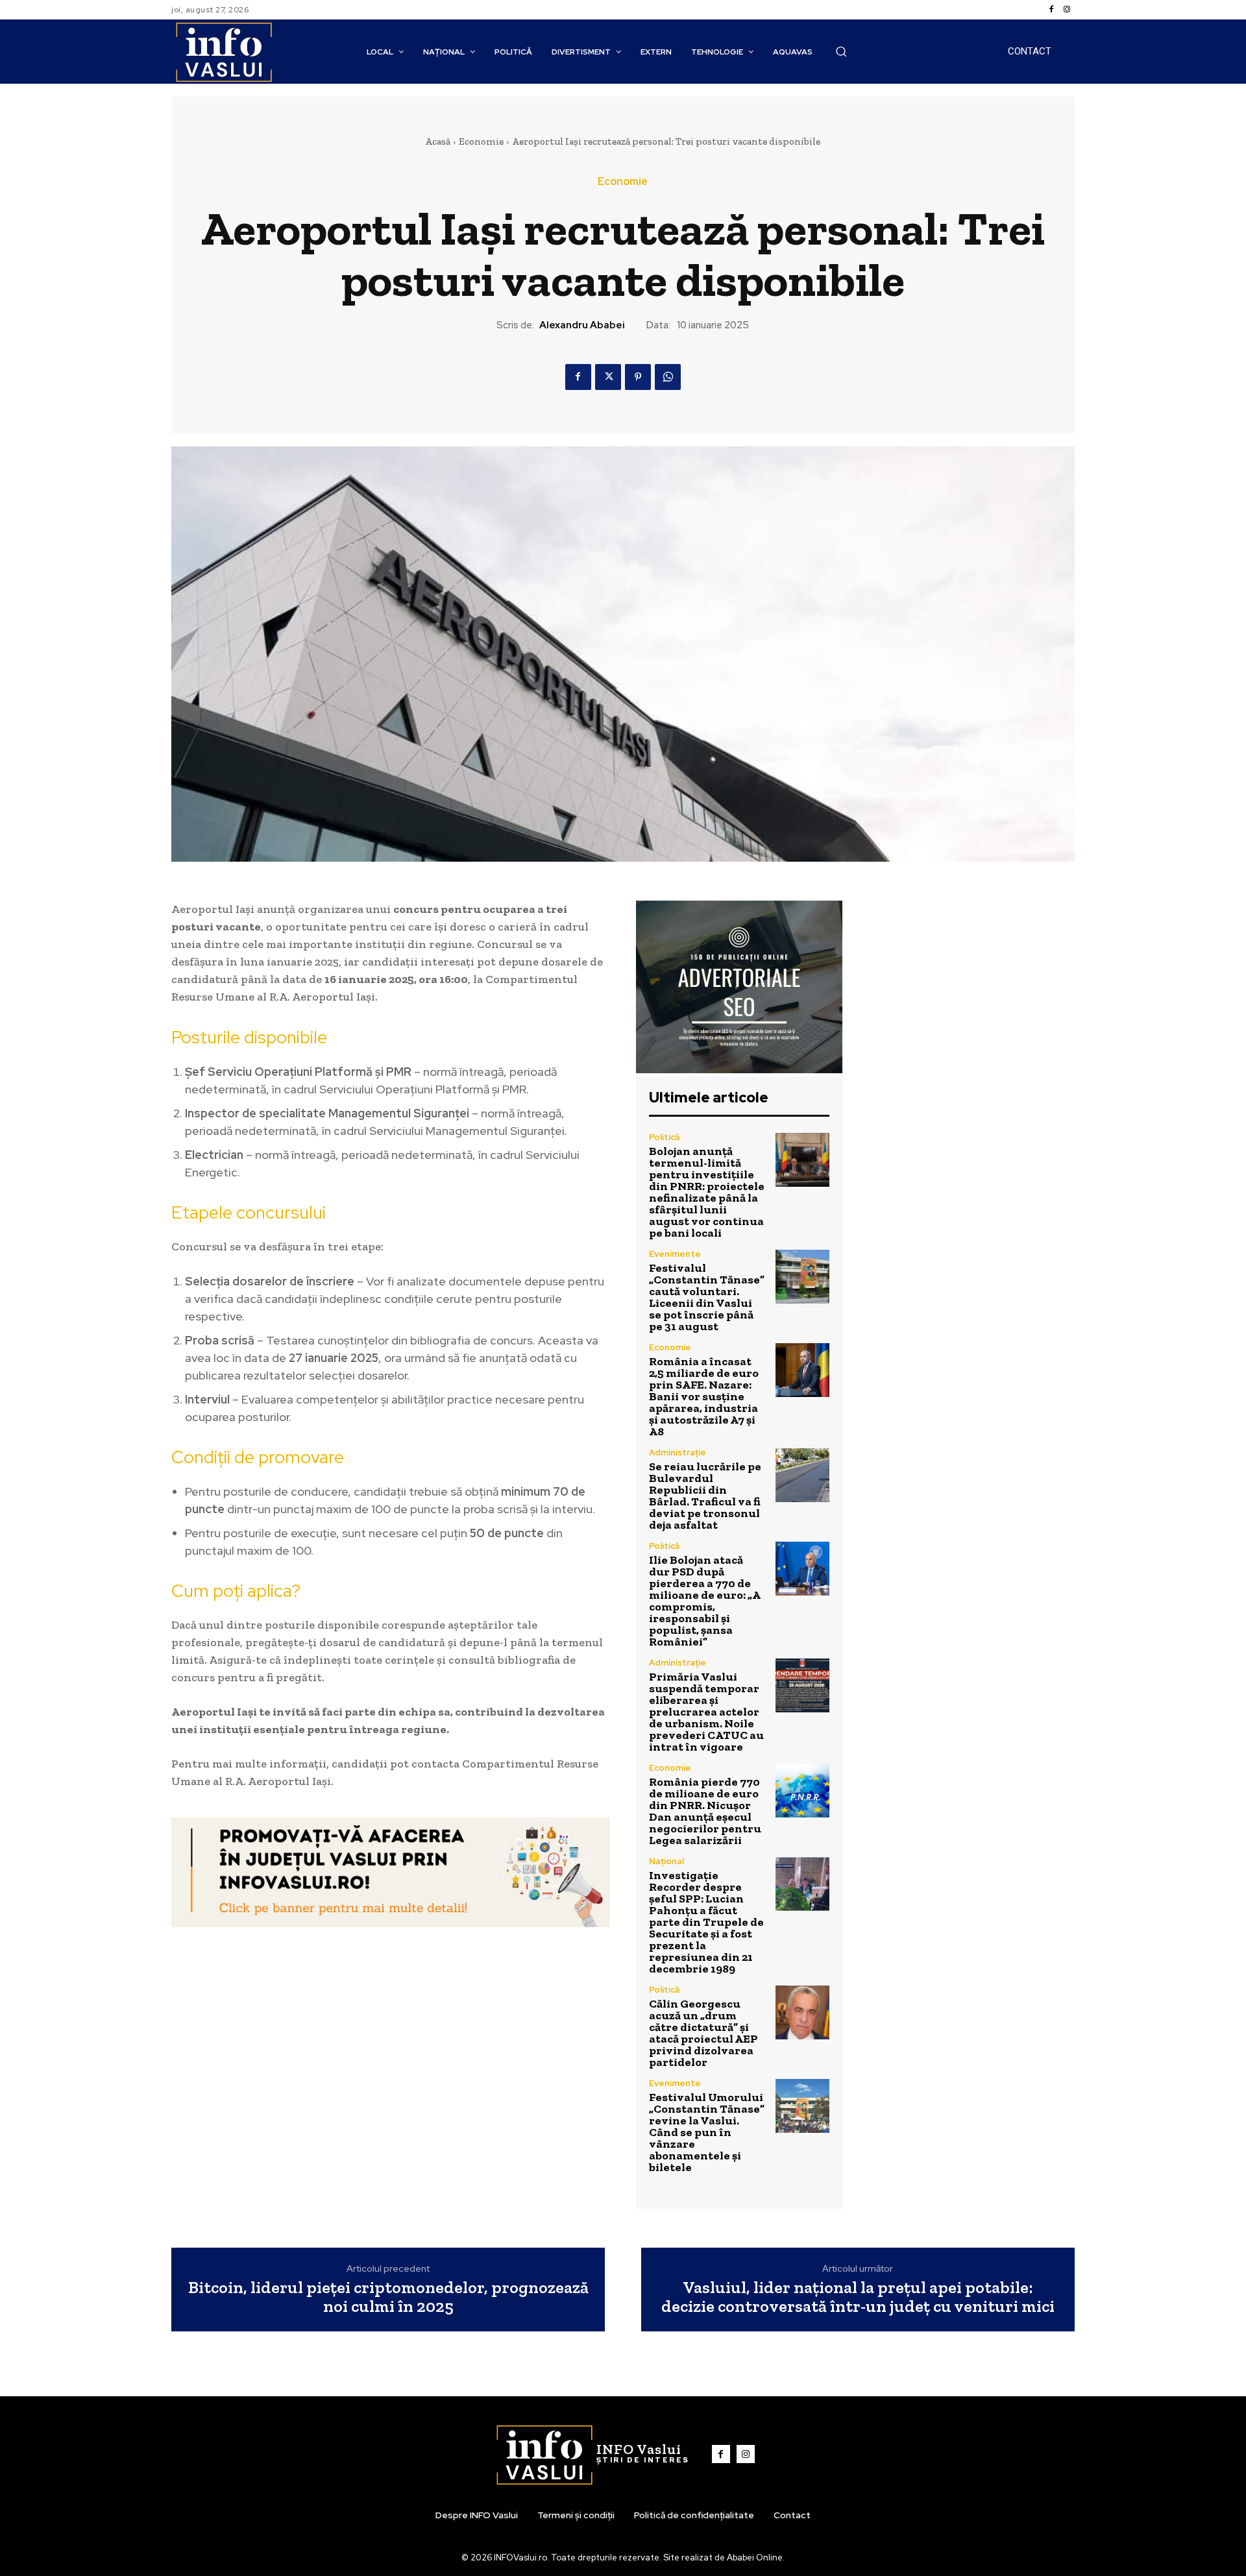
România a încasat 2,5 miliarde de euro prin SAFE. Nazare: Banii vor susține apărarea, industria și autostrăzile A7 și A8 (704, 1396)
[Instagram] (1067, 10)
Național (666, 1861)
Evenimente (675, 1254)
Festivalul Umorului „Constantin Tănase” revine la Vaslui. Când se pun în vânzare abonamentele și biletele (707, 2132)
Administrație (678, 1452)
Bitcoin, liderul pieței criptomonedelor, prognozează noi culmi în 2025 (388, 2297)
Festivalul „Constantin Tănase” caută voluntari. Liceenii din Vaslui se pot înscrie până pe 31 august (707, 1297)
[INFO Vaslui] (224, 52)
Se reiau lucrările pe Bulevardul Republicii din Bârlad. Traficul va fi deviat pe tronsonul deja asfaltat (705, 1496)
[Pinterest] (638, 377)
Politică (664, 1137)
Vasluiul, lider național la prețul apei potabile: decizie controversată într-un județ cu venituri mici (858, 2297)
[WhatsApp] (668, 377)
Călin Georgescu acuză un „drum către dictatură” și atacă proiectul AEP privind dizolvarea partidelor (703, 2033)
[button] (841, 51)
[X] (608, 377)
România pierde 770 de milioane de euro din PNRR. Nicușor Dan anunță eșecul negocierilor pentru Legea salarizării (705, 1811)
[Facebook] (1051, 10)
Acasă (438, 141)
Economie (481, 141)
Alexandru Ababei (582, 325)
